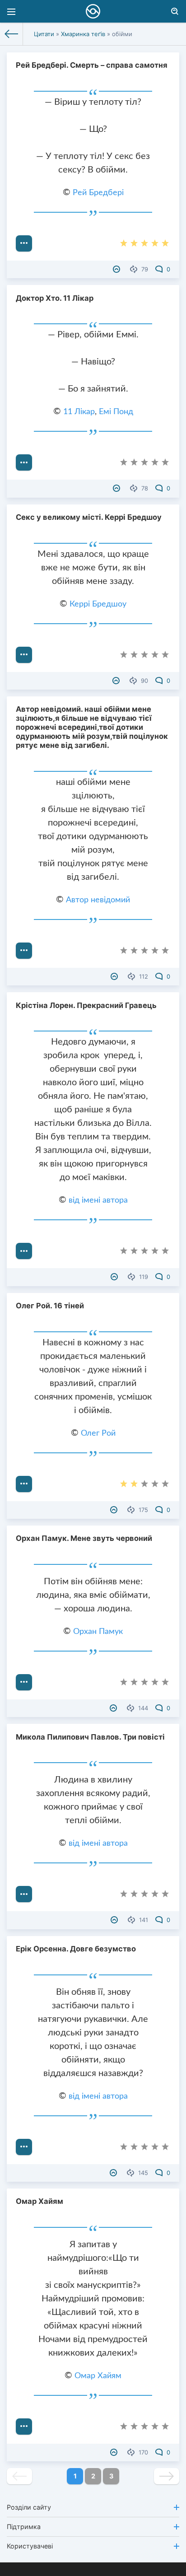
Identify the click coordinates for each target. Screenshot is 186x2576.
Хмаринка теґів (83, 34)
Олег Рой (98, 1433)
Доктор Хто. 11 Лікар (55, 298)
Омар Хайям (40, 2201)
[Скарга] (118, 269)
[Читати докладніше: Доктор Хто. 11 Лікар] (24, 462)
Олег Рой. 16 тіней (50, 1306)
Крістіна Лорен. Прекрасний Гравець (86, 1005)
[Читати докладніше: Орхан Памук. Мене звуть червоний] (24, 1682)
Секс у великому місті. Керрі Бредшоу (89, 517)
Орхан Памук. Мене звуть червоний (84, 1538)
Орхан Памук (98, 1632)
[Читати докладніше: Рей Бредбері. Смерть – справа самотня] (24, 243)
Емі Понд (116, 412)
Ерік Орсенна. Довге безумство (76, 1949)
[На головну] (12, 34)
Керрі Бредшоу (98, 604)
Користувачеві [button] (30, 2546)
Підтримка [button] (24, 2527)
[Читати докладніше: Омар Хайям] (24, 2427)
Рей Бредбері (98, 193)
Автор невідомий (98, 900)
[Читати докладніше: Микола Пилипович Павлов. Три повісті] (24, 1894)
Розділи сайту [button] (29, 2507)
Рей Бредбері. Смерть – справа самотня (92, 65)
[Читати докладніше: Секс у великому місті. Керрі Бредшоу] (24, 655)
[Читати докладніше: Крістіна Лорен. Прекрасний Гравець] (24, 1251)
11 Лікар (79, 412)
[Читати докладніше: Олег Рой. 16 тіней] (24, 1484)
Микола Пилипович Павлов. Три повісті (90, 1737)
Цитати (44, 34)
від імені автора (98, 1200)
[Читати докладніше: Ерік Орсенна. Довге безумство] (24, 2147)
